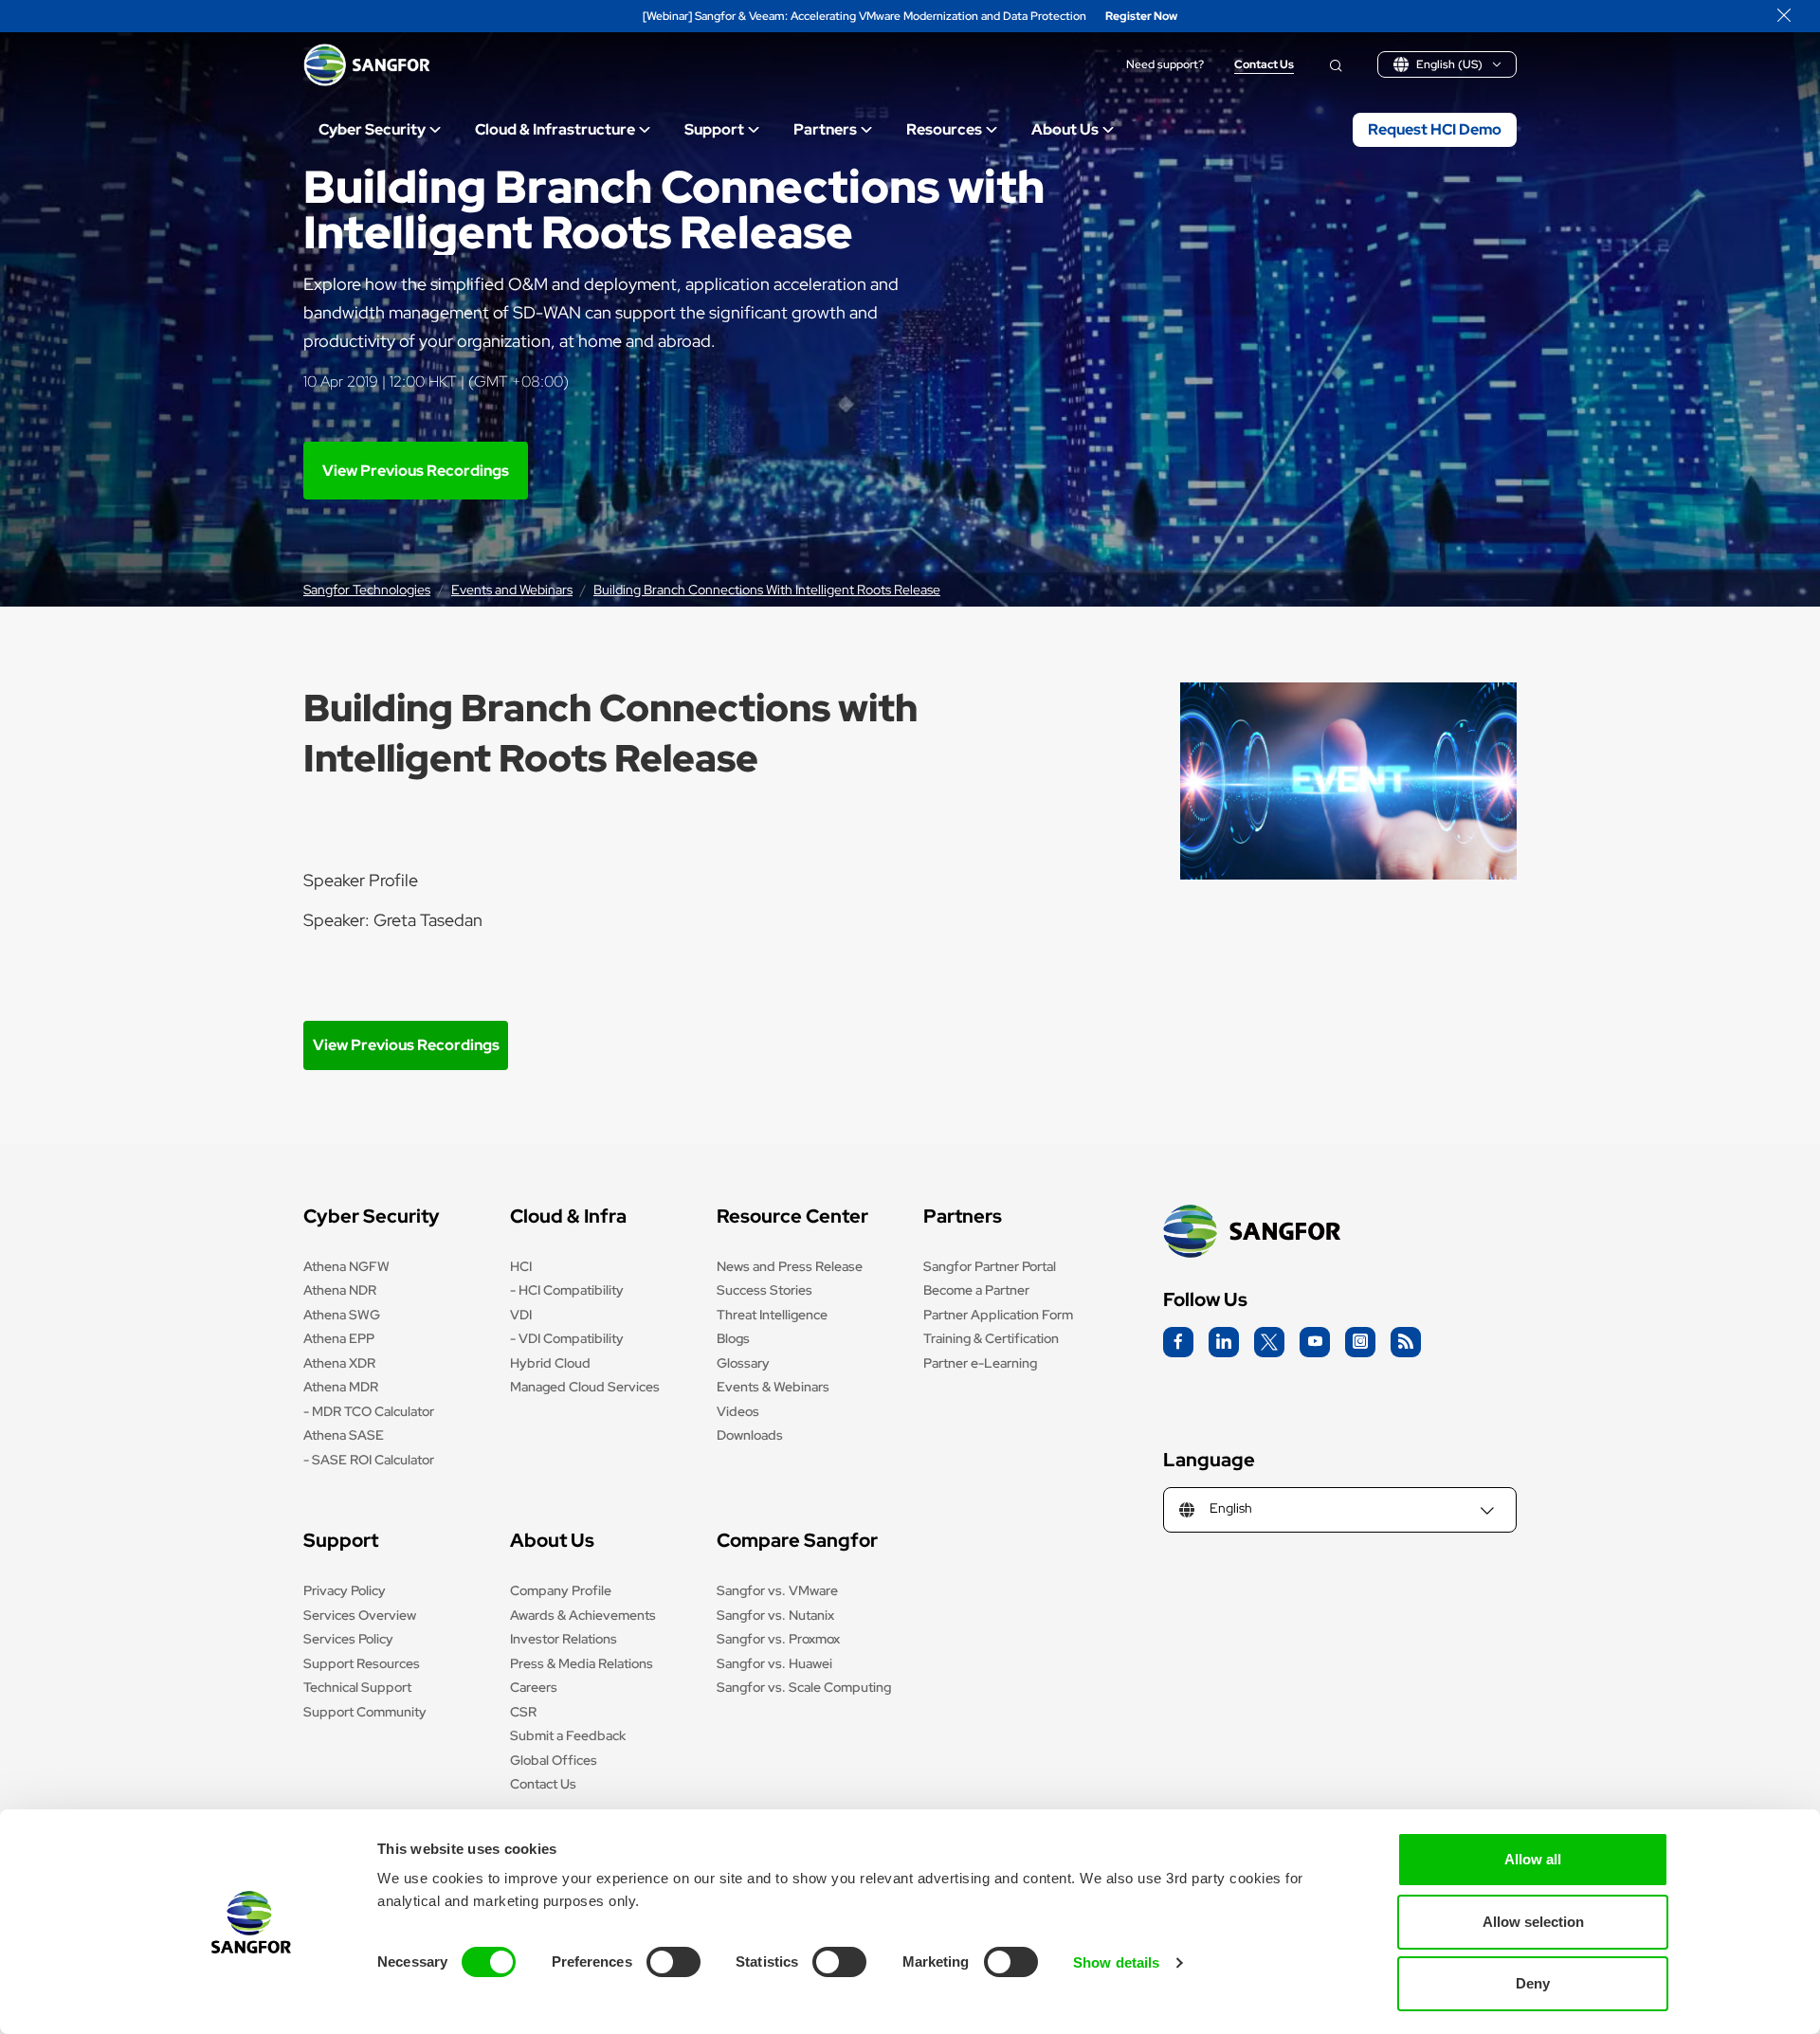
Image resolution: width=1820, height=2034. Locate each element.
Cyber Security (372, 129)
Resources (944, 129)
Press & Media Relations (582, 1663)
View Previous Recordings (416, 471)
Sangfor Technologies (367, 590)
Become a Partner (976, 1290)
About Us (1065, 129)
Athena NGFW (346, 1266)
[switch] (673, 1962)
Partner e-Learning (980, 1363)
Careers (534, 1687)
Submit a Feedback (568, 1735)
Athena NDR (340, 1290)
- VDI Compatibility (567, 1338)
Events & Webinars (773, 1387)
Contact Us (1264, 65)
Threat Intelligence (772, 1315)
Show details (1116, 1962)
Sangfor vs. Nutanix (775, 1615)
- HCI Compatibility (567, 1290)
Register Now (1141, 17)
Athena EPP (339, 1338)
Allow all (1533, 1859)
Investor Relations (564, 1639)
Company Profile (561, 1590)
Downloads (750, 1435)
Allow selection (1533, 1922)
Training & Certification (991, 1338)
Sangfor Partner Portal (990, 1266)
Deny (1533, 1983)
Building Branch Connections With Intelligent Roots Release (767, 590)
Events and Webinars (512, 590)
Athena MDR (341, 1387)
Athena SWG (342, 1315)
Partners (825, 129)
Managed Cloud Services (585, 1387)
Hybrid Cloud (550, 1363)
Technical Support (357, 1687)
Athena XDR (339, 1363)
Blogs (733, 1338)
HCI (521, 1266)
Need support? (1165, 65)
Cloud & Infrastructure (555, 129)
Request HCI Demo (1435, 129)
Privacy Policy (345, 1590)
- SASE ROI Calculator (369, 1460)
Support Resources (362, 1663)
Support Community (365, 1712)
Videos (738, 1411)
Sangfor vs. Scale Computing (804, 1687)
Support (714, 129)
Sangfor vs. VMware (777, 1590)
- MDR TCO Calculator (369, 1411)
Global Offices (554, 1760)
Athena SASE (344, 1435)
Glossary (743, 1363)
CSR (523, 1712)
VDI (521, 1315)
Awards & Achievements (583, 1615)
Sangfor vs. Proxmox (778, 1639)
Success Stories (764, 1290)
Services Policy (348, 1639)
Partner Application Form (998, 1315)
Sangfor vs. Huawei (774, 1663)
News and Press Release (790, 1266)
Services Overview (360, 1615)
